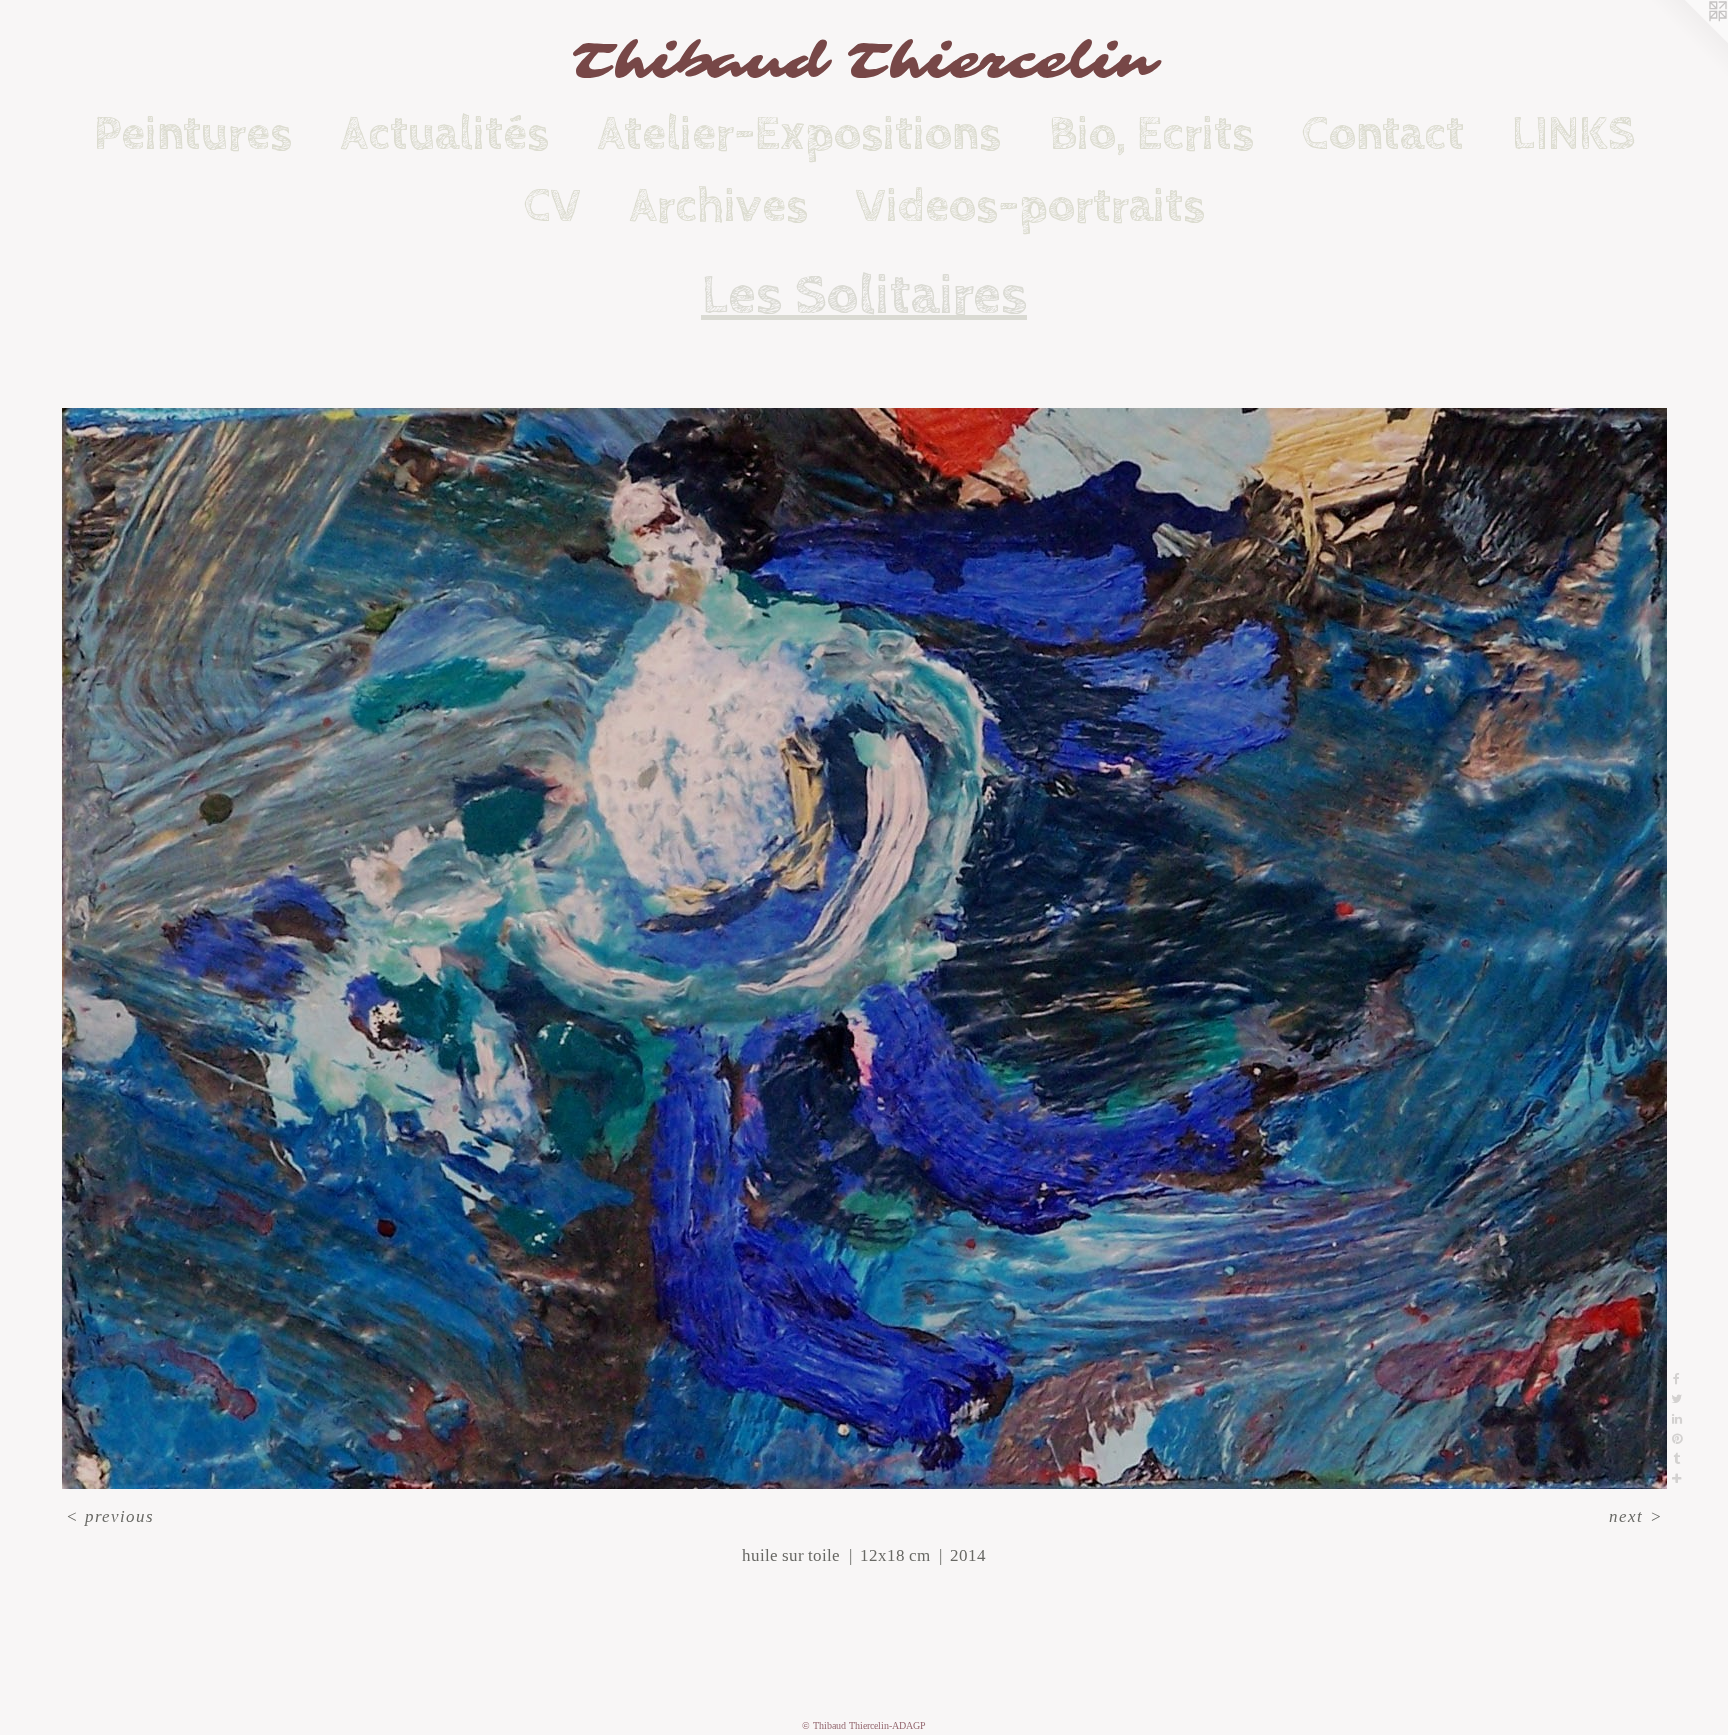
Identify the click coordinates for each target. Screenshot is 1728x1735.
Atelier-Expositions (799, 134)
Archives (718, 206)
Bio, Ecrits (1151, 134)
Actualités (444, 134)
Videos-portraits (1030, 206)
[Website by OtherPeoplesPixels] (1688, 40)
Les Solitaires (864, 296)
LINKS (1573, 134)
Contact (1383, 134)
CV (552, 206)
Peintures (193, 134)
